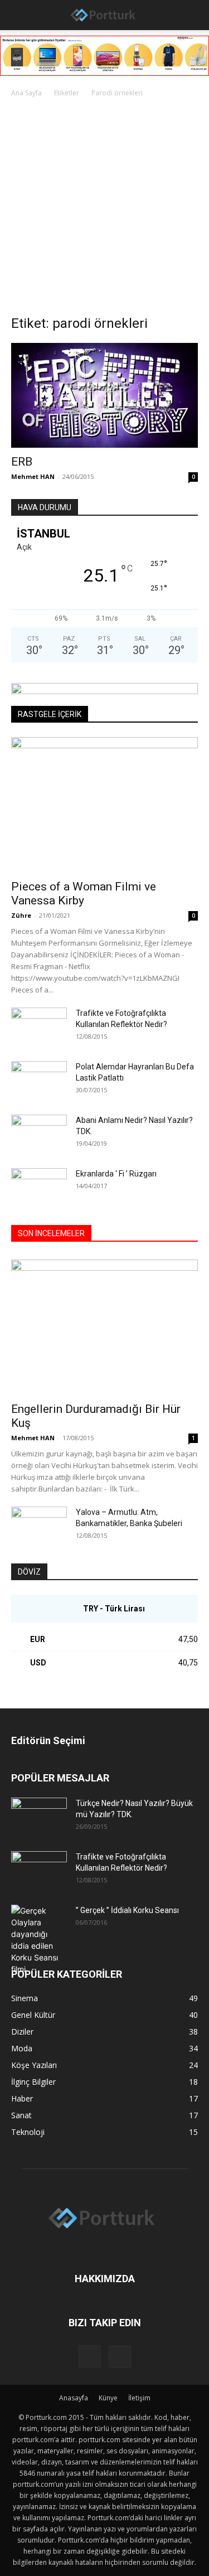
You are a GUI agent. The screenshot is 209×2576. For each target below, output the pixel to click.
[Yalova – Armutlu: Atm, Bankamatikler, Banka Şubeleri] (39, 1526)
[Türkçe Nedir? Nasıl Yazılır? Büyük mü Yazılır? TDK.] (39, 1817)
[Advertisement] (104, 209)
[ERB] (104, 395)
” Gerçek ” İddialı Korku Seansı (127, 1910)
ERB (22, 462)
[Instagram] (90, 2356)
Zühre (21, 915)
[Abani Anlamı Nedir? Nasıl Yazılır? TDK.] (39, 1134)
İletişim (139, 2398)
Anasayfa (74, 2398)
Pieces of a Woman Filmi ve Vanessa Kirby (84, 894)
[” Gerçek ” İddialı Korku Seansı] (39, 1940)
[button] (18, 15)
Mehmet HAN (33, 476)
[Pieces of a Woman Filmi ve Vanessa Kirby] (104, 805)
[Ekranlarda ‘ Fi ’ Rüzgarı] (39, 1188)
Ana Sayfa (26, 93)
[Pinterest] (120, 2357)
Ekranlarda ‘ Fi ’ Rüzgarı (116, 1174)
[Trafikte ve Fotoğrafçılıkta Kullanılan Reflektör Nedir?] (39, 1027)
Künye (108, 2398)
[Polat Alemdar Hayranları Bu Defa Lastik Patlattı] (39, 1081)
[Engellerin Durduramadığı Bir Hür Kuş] (104, 1327)
